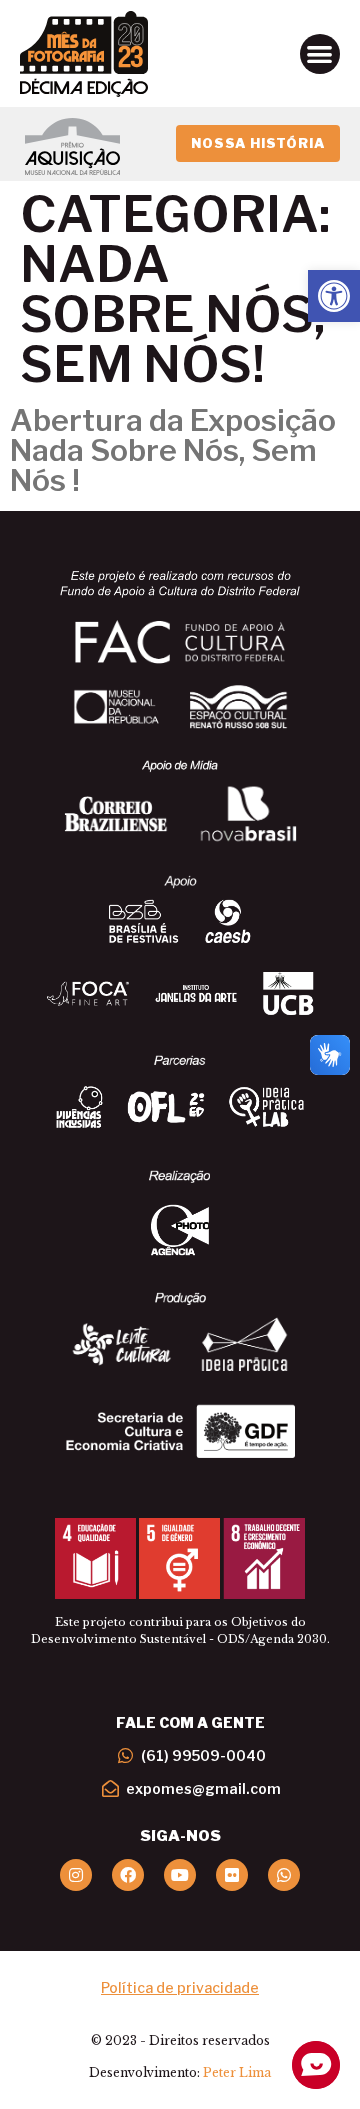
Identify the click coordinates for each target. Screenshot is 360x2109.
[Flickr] (232, 1875)
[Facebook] (128, 1875)
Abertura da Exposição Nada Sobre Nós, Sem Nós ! (173, 450)
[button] (334, 296)
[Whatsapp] (284, 1875)
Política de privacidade (180, 1987)
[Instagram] (76, 1875)
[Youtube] (180, 1875)
